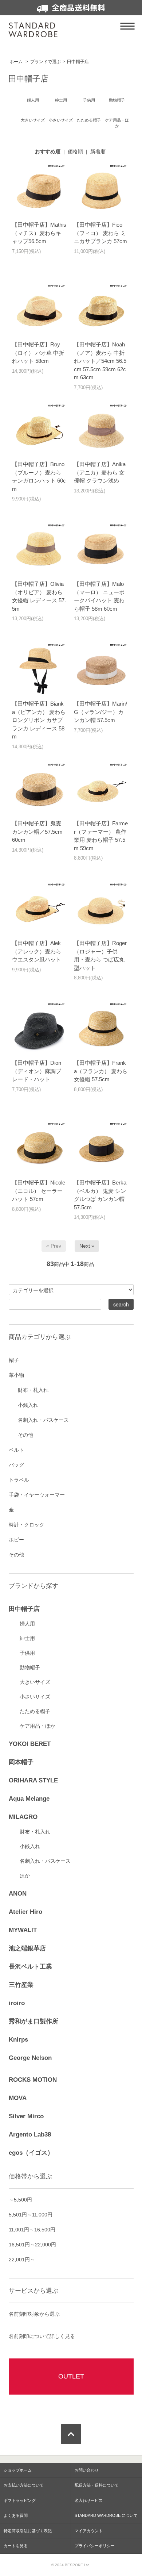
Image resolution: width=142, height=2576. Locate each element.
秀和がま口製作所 (33, 2021)
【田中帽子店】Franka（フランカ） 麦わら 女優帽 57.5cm (101, 1071)
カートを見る (16, 2546)
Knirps (18, 2040)
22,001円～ (22, 2260)
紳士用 (27, 1638)
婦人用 (27, 1624)
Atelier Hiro (25, 1912)
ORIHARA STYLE (33, 1780)
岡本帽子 (21, 1762)
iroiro (17, 2003)
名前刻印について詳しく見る (42, 2336)
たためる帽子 (35, 1711)
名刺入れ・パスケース (43, 1420)
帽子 (14, 1360)
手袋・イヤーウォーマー (37, 1495)
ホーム (16, 62)
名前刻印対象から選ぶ (34, 2314)
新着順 (98, 151)
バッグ (16, 1465)
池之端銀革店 (27, 1948)
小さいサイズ (35, 1697)
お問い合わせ (87, 2470)
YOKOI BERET (30, 1744)
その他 (25, 1435)
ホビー (16, 1540)
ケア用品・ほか (38, 1726)
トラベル (19, 1480)
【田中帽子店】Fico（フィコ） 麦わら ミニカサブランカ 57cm (100, 233)
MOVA (18, 2098)
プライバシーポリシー (95, 2546)
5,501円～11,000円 (31, 2215)
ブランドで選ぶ (46, 62)
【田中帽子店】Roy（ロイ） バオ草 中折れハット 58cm (38, 353)
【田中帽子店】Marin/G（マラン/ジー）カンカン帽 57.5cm (100, 712)
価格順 (75, 151)
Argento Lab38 (30, 2134)
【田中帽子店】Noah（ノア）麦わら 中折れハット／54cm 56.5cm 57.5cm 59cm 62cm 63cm (100, 361)
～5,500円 (20, 2200)
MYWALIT (23, 1930)
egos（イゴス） (31, 2153)
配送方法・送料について (97, 2485)
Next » (87, 1246)
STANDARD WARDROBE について (106, 2515)
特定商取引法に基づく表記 (28, 2531)
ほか (25, 1876)
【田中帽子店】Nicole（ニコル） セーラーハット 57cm (39, 1191)
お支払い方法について (24, 2485)
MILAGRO (23, 1817)
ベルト (16, 1450)
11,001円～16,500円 (32, 2230)
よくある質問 (16, 2515)
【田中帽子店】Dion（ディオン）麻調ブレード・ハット (37, 1071)
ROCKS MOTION (33, 2080)
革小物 (16, 1375)
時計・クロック (27, 1525)
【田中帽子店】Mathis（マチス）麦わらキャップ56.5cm (39, 233)
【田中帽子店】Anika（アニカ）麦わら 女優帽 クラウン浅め (100, 472)
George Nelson (30, 2058)
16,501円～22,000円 (32, 2245)
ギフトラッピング (20, 2500)
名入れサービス (89, 2500)
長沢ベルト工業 (30, 1967)
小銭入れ (28, 1405)
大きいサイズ (35, 1682)
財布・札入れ (33, 1390)
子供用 (27, 1653)
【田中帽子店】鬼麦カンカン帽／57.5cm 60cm (37, 832)
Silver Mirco (26, 2116)
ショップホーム (18, 2470)
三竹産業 (21, 1985)
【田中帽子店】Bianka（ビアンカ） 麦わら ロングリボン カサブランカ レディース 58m (39, 720)
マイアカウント (89, 2531)
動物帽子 (30, 1667)
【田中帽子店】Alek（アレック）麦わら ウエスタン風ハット (37, 951)
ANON (18, 1894)
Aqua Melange (29, 1799)
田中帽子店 (78, 62)
